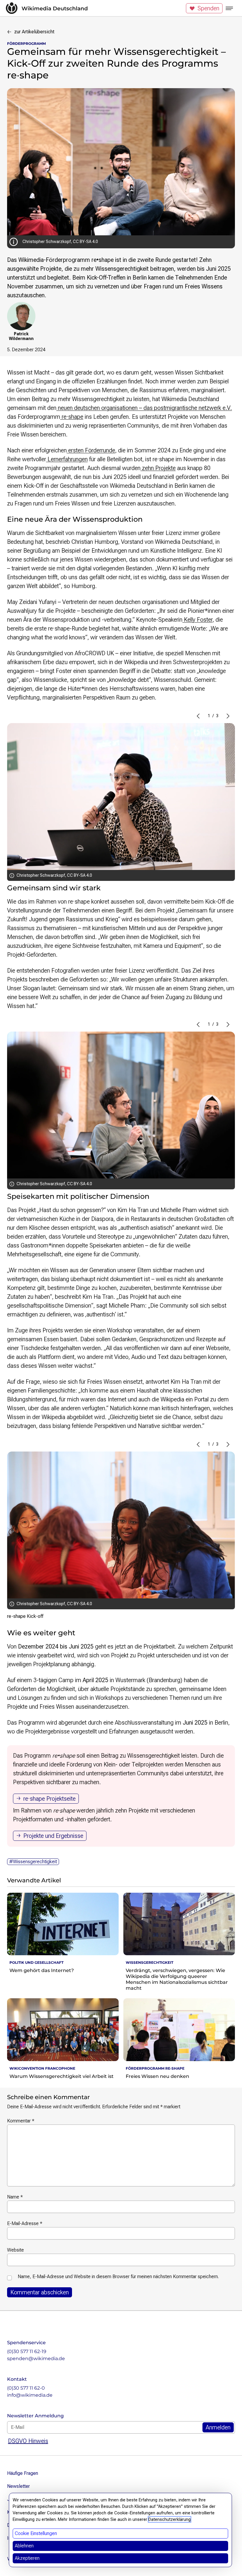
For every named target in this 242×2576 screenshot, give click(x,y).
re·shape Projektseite (49, 1799)
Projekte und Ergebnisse (53, 1836)
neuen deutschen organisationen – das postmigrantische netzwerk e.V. (144, 408)
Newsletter (18, 2486)
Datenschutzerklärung (170, 2519)
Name (15, 2197)
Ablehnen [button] (24, 2546)
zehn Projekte (158, 468)
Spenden (208, 8)
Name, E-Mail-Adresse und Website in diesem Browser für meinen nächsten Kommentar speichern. (118, 2277)
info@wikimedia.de (30, 2395)
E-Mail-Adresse (25, 2223)
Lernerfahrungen (67, 459)
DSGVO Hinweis (28, 2441)
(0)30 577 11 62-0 (26, 2388)
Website (15, 2250)
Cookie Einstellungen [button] (36, 2533)
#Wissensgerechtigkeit (33, 1862)
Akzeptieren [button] (27, 2558)
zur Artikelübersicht (34, 32)
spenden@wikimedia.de (36, 2359)
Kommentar (21, 2121)
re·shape (72, 417)
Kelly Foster (197, 620)
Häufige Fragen (23, 2473)
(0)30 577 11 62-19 (27, 2351)
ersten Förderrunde (91, 450)
